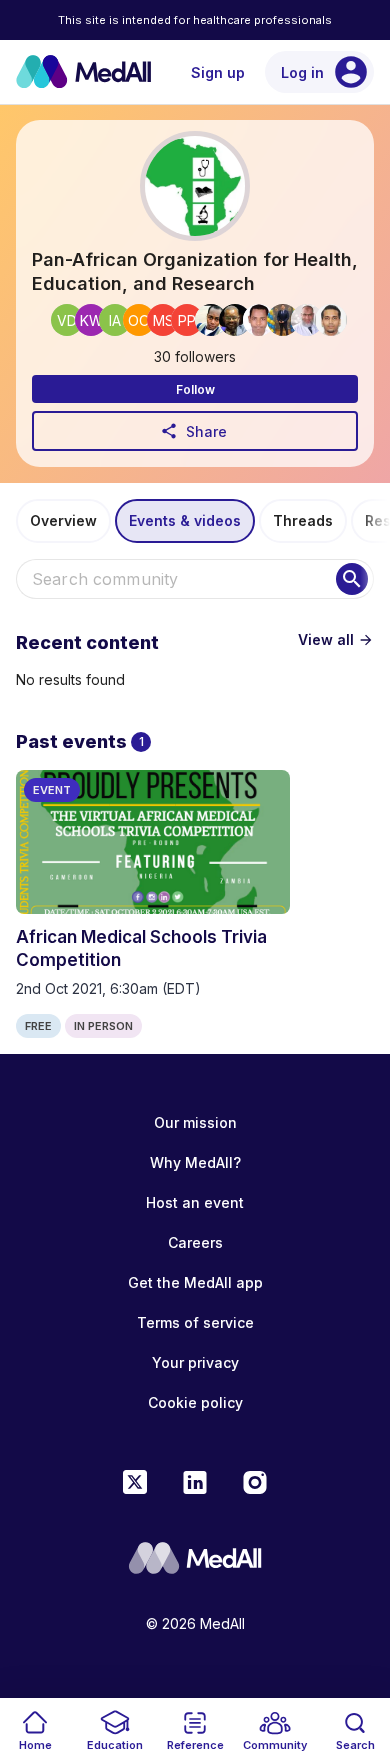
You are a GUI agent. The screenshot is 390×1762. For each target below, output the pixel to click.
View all (336, 639)
